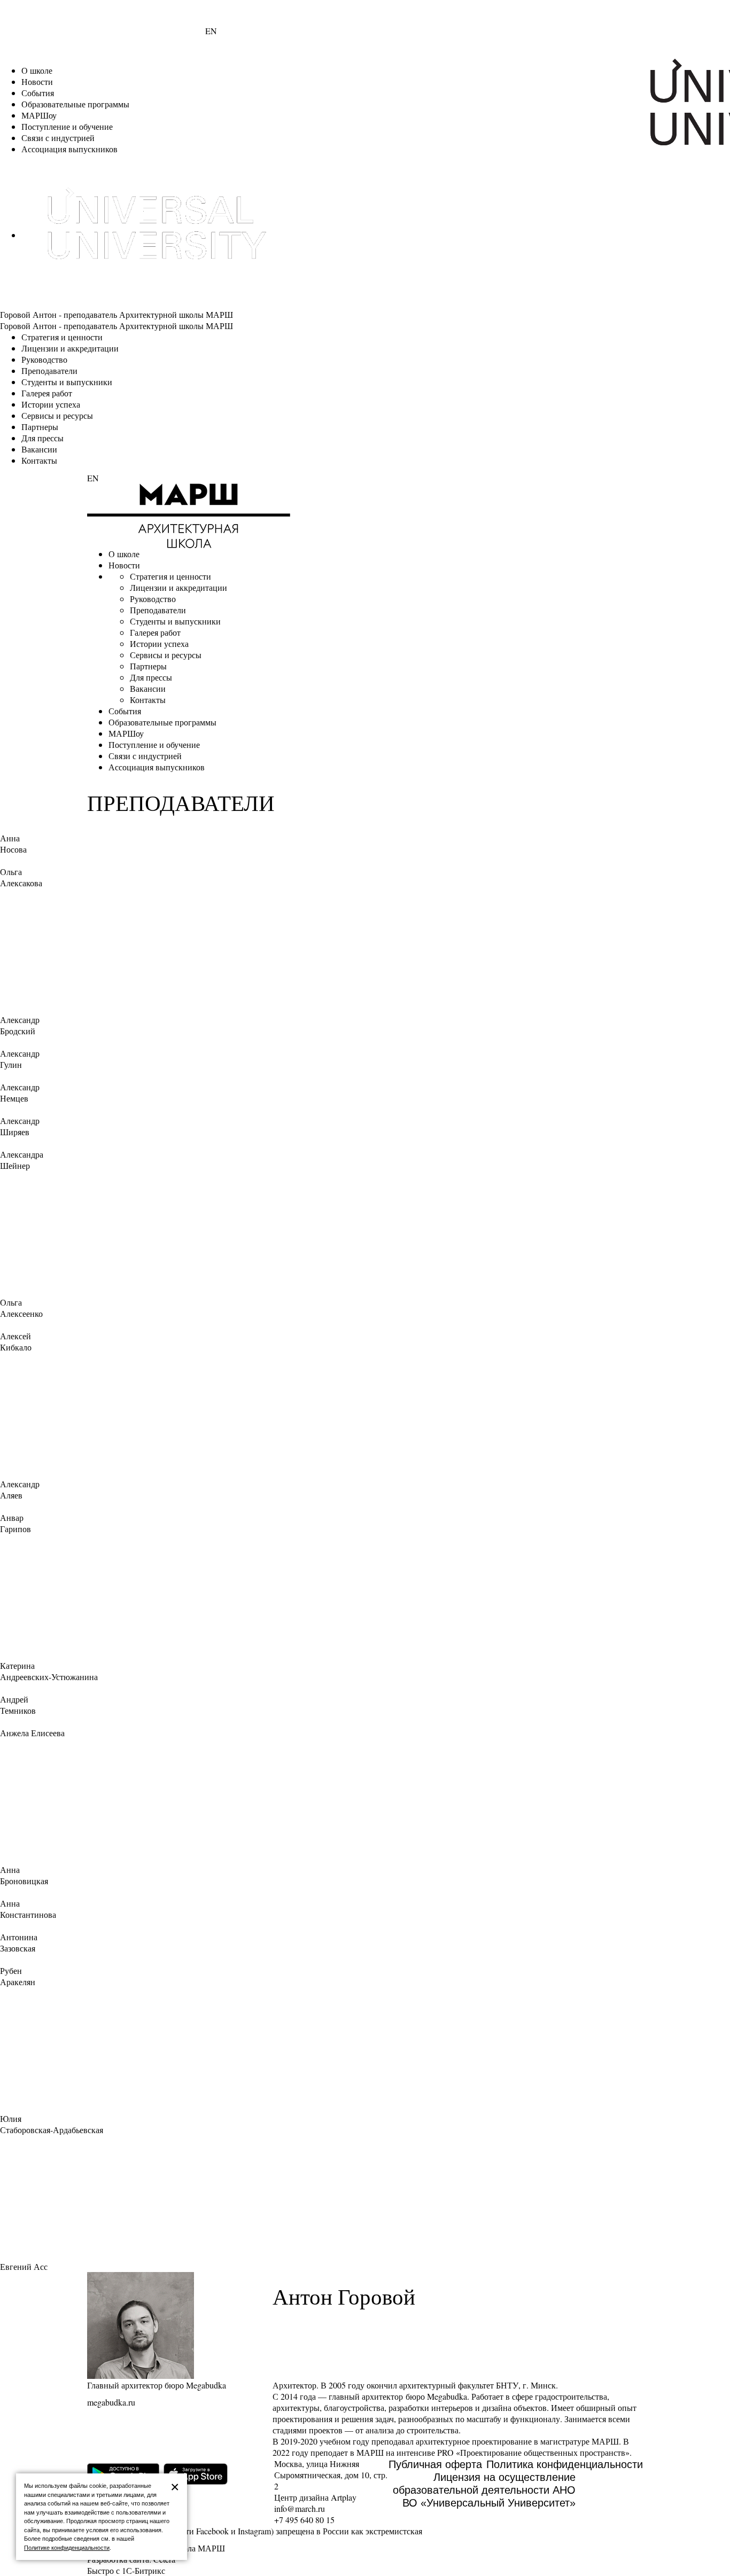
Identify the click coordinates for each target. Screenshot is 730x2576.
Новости (37, 81)
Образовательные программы (75, 104)
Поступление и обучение (67, 126)
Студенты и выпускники (67, 382)
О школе (37, 70)
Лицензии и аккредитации (70, 348)
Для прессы (42, 438)
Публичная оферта (435, 2464)
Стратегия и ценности (62, 337)
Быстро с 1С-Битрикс (126, 2570)
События (38, 93)
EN (211, 31)
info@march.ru (300, 2508)
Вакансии (39, 449)
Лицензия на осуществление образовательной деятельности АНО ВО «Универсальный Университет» (484, 2490)
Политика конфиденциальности (565, 2464)
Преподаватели (49, 370)
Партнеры (40, 427)
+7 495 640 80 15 (304, 2520)
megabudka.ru (111, 2402)
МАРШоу (39, 115)
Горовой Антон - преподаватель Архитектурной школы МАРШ (117, 314)
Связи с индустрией (58, 138)
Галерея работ (47, 393)
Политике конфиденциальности (67, 2548)
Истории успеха (51, 404)
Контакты (39, 460)
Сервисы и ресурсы (57, 415)
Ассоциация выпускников (69, 149)
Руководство (44, 359)
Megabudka (447, 2396)
